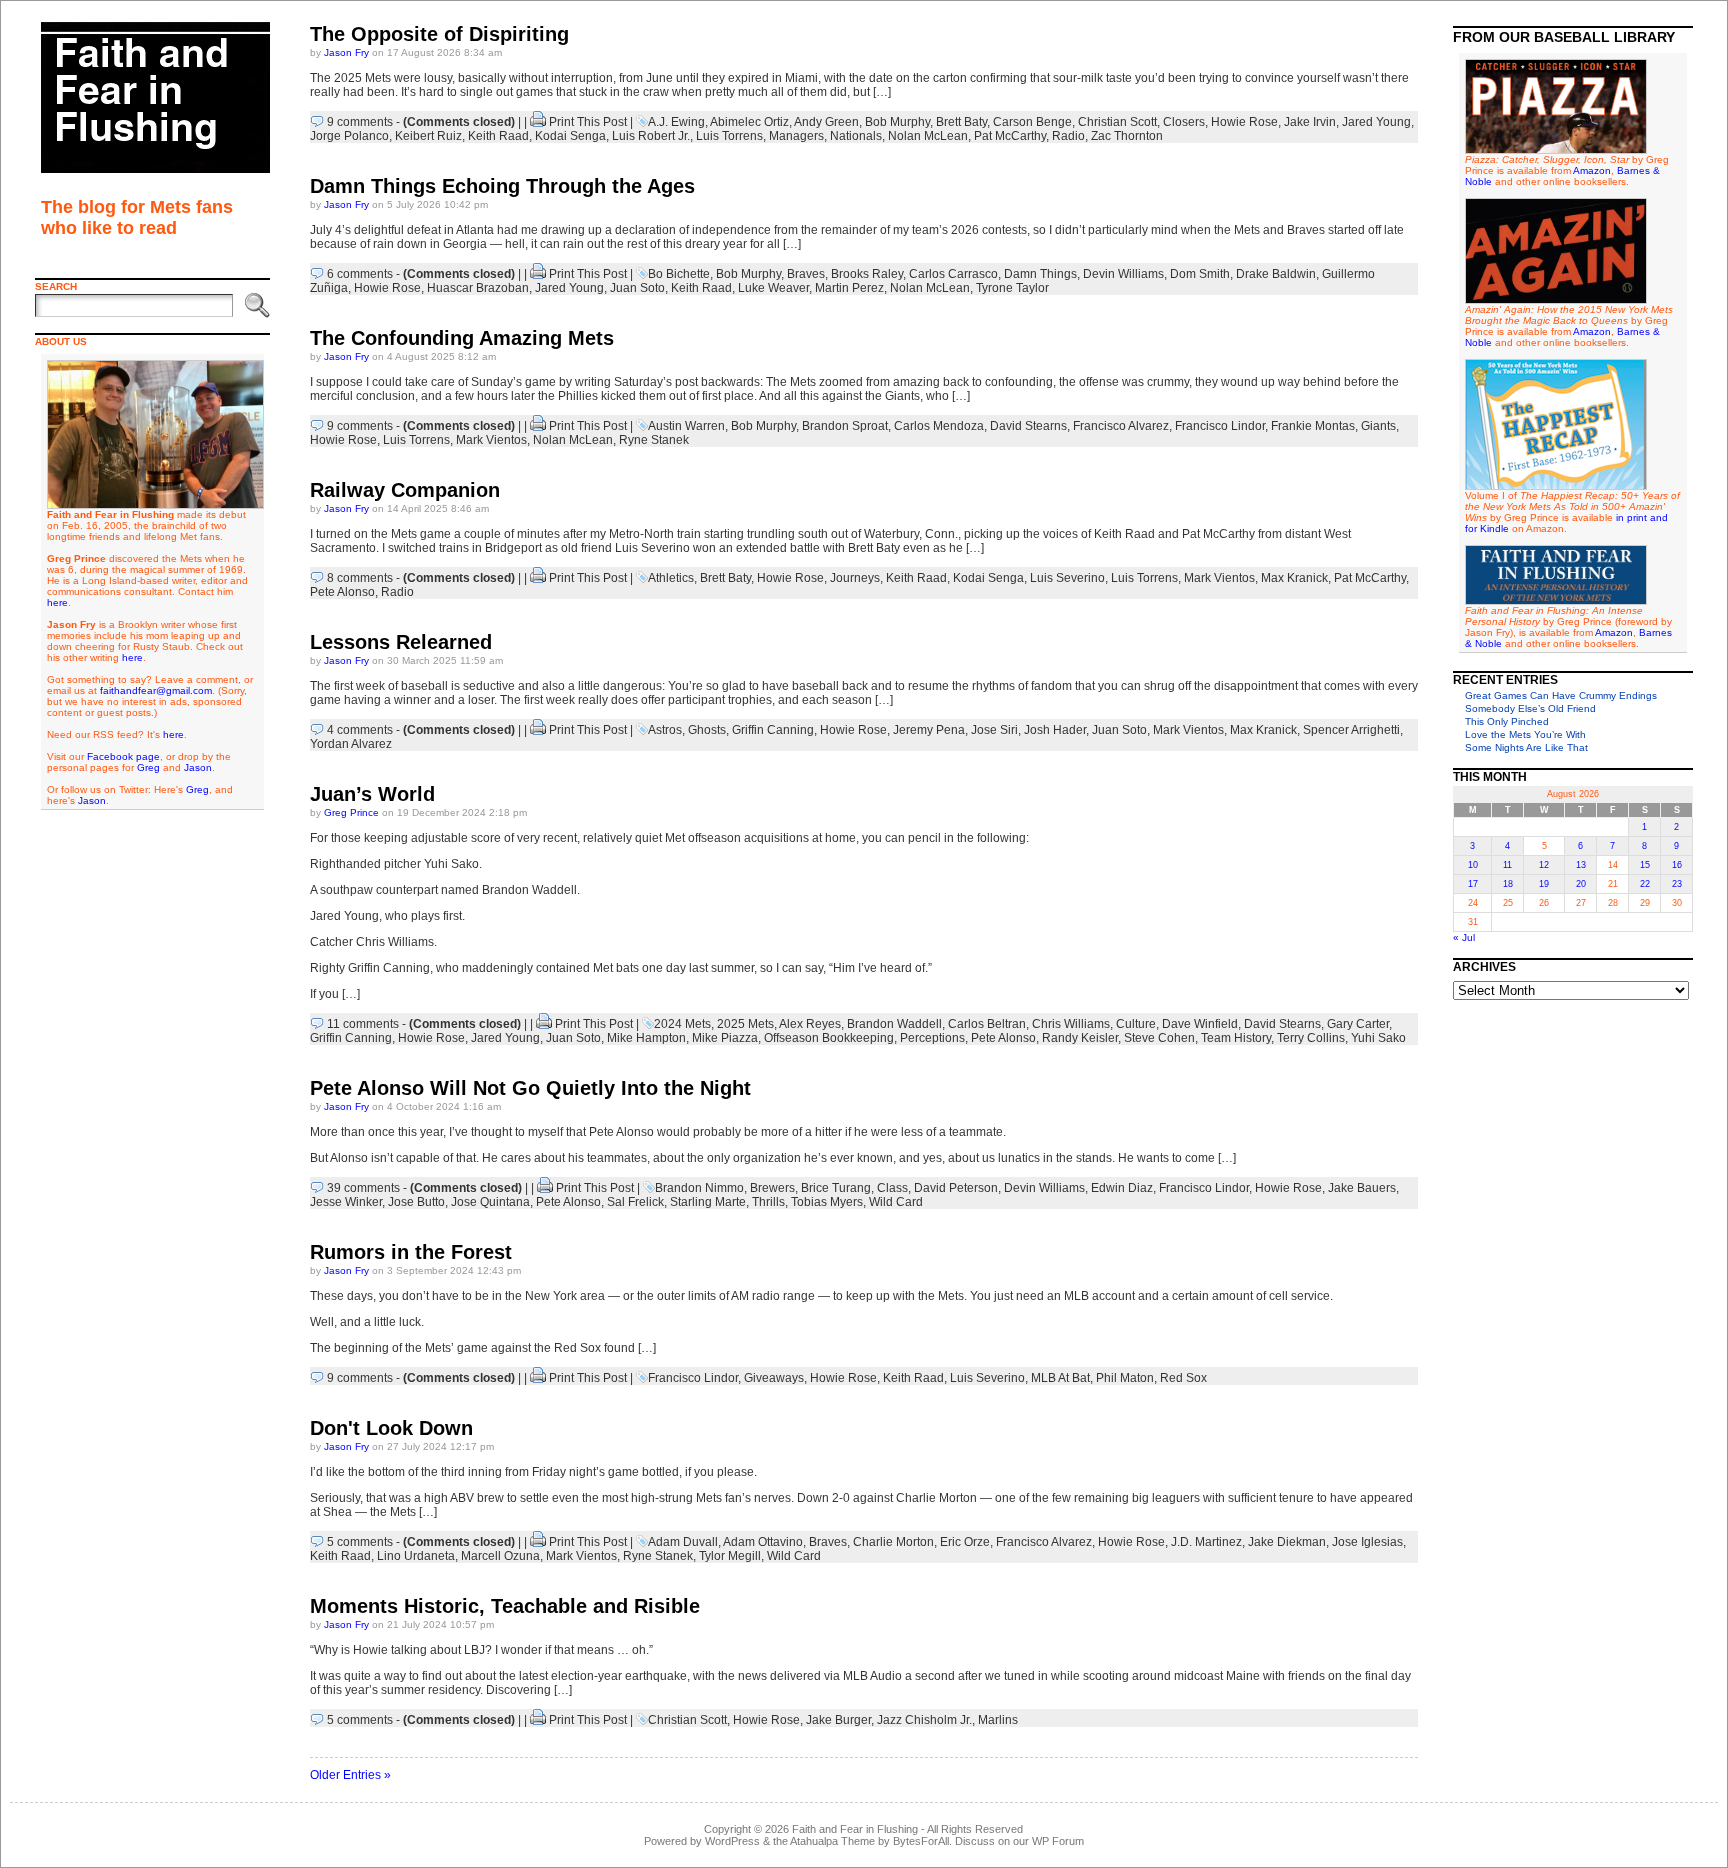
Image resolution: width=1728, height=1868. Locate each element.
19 (1544, 884)
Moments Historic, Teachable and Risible (505, 1606)
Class (892, 1188)
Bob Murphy (897, 122)
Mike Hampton (646, 1038)
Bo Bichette (679, 274)
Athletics (671, 578)
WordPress (732, 1841)
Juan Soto (637, 288)
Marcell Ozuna (500, 1556)
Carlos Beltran (987, 1024)
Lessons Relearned (401, 642)
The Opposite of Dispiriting (439, 34)
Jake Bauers (1362, 1188)
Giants (1378, 426)
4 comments (360, 730)
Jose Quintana (490, 1202)
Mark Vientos (491, 440)
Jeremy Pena (929, 730)
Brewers (772, 1188)
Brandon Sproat (845, 426)
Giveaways (774, 1378)
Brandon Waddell (894, 1024)
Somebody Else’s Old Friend (1530, 708)
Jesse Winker (346, 1202)
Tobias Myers (827, 1202)
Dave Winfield (1200, 1024)
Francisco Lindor (1220, 426)
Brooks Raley (867, 274)
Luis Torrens (729, 136)
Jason (198, 767)
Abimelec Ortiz (749, 122)
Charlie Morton (893, 1542)
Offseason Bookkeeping (829, 1038)
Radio (1068, 136)
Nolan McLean (928, 136)
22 (1645, 884)
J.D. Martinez (1206, 1542)
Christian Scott (1117, 122)
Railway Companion (405, 490)
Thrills (768, 1202)
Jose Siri (994, 730)
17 (1473, 884)
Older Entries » (350, 1775)
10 (1473, 865)
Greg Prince (351, 812)
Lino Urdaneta (416, 1556)
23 (1677, 884)
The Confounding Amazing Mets (462, 338)
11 (1507, 865)
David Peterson (956, 1188)
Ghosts (707, 730)
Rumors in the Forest (411, 1252)
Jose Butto (416, 1202)
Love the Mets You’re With (1525, 734)
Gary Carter (1358, 1024)
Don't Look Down (391, 1428)
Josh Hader (1055, 730)
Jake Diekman (1287, 1542)
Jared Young (1376, 122)
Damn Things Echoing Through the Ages (502, 186)
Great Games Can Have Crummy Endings (1561, 695)
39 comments (363, 1188)
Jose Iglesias (1367, 1542)
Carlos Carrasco (953, 274)
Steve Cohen (1159, 1038)
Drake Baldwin (1276, 274)
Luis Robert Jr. (651, 136)
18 (1508, 884)
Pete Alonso (342, 592)
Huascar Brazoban (478, 288)
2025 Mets (745, 1024)
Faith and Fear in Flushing (855, 1829)
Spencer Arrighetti (1351, 730)
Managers (796, 136)
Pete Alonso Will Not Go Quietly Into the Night (530, 1088)
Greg (148, 767)
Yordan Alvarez (351, 744)
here (57, 602)
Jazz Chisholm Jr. (924, 1720)
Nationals (856, 136)
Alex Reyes (810, 1024)
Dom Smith (1200, 274)
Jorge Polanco (349, 136)
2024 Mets (682, 1024)
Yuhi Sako (1378, 1038)
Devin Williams (1123, 274)
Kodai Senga (570, 136)
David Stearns (1028, 426)
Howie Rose (1244, 122)
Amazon (1592, 170)
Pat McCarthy (1010, 136)
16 (1677, 865)
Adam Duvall (683, 1542)
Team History (1236, 1038)
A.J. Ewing (676, 122)
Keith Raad (498, 136)
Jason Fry (346, 52)
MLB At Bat (1060, 1378)
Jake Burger (838, 1720)
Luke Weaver (773, 288)
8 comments (360, 578)
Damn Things (1040, 274)
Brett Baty (961, 122)
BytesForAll (921, 1841)
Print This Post (588, 122)
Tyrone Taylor (1012, 288)
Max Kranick (1294, 578)
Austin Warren (686, 426)
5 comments (360, 1542)
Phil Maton (1125, 1378)
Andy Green (826, 122)
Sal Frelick (635, 1202)
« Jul (1464, 937)
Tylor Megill (730, 1556)
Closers (1184, 122)
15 (1645, 865)
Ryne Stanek (654, 440)
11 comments (363, 1024)
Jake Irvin (1310, 122)
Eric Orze (965, 1542)
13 (1581, 865)
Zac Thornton (1127, 136)
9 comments (360, 122)
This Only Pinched (1507, 721)
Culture (1136, 1024)
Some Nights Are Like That (1526, 747)
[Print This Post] (538, 122)
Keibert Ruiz (428, 136)
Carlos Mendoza (939, 426)
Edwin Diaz (1122, 1188)
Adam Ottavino (763, 1542)
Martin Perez (849, 288)
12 (1544, 865)
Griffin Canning (773, 730)
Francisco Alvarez (1121, 426)
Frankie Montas (1313, 426)
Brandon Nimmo (699, 1188)
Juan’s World (372, 794)
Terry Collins (1311, 1038)
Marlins (998, 1720)
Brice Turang (836, 1188)
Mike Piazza (725, 1038)
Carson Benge (1032, 122)
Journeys (855, 578)
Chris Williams (1071, 1024)
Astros (665, 730)
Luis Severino (1067, 578)
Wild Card (896, 1202)
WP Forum (1058, 1841)
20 (1581, 884)
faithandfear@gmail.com (156, 690)
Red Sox (1183, 1378)
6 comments (360, 274)
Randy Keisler (1080, 1038)
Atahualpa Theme (832, 1841)
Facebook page (123, 756)
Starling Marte (708, 1202)
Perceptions (932, 1038)
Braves (806, 274)
